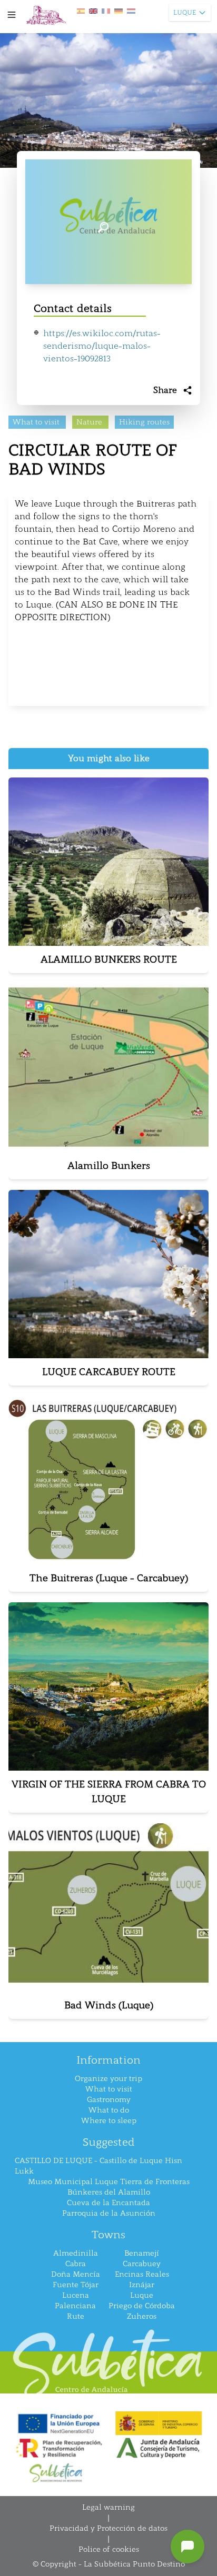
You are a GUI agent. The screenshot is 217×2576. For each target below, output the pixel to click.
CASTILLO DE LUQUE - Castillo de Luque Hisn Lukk (98, 2166)
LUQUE (185, 13)
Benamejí (142, 2253)
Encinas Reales (142, 2274)
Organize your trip (108, 2079)
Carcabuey (142, 2264)
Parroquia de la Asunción (109, 2213)
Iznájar (142, 2285)
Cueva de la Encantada (108, 2203)
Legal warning (108, 2507)
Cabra (76, 2264)
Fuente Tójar (76, 2285)
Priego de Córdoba (142, 2306)
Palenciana (75, 2306)
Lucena (76, 2295)
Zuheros (142, 2316)
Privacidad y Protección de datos (108, 2528)
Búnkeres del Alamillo (109, 2192)
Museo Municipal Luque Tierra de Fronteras (109, 2182)
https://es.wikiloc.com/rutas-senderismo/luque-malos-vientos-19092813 (102, 346)
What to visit (109, 2089)
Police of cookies (109, 2549)
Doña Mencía (76, 2274)
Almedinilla (76, 2253)
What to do (109, 2110)
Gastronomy (109, 2100)
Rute (76, 2316)
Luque (142, 2295)
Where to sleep (109, 2121)
